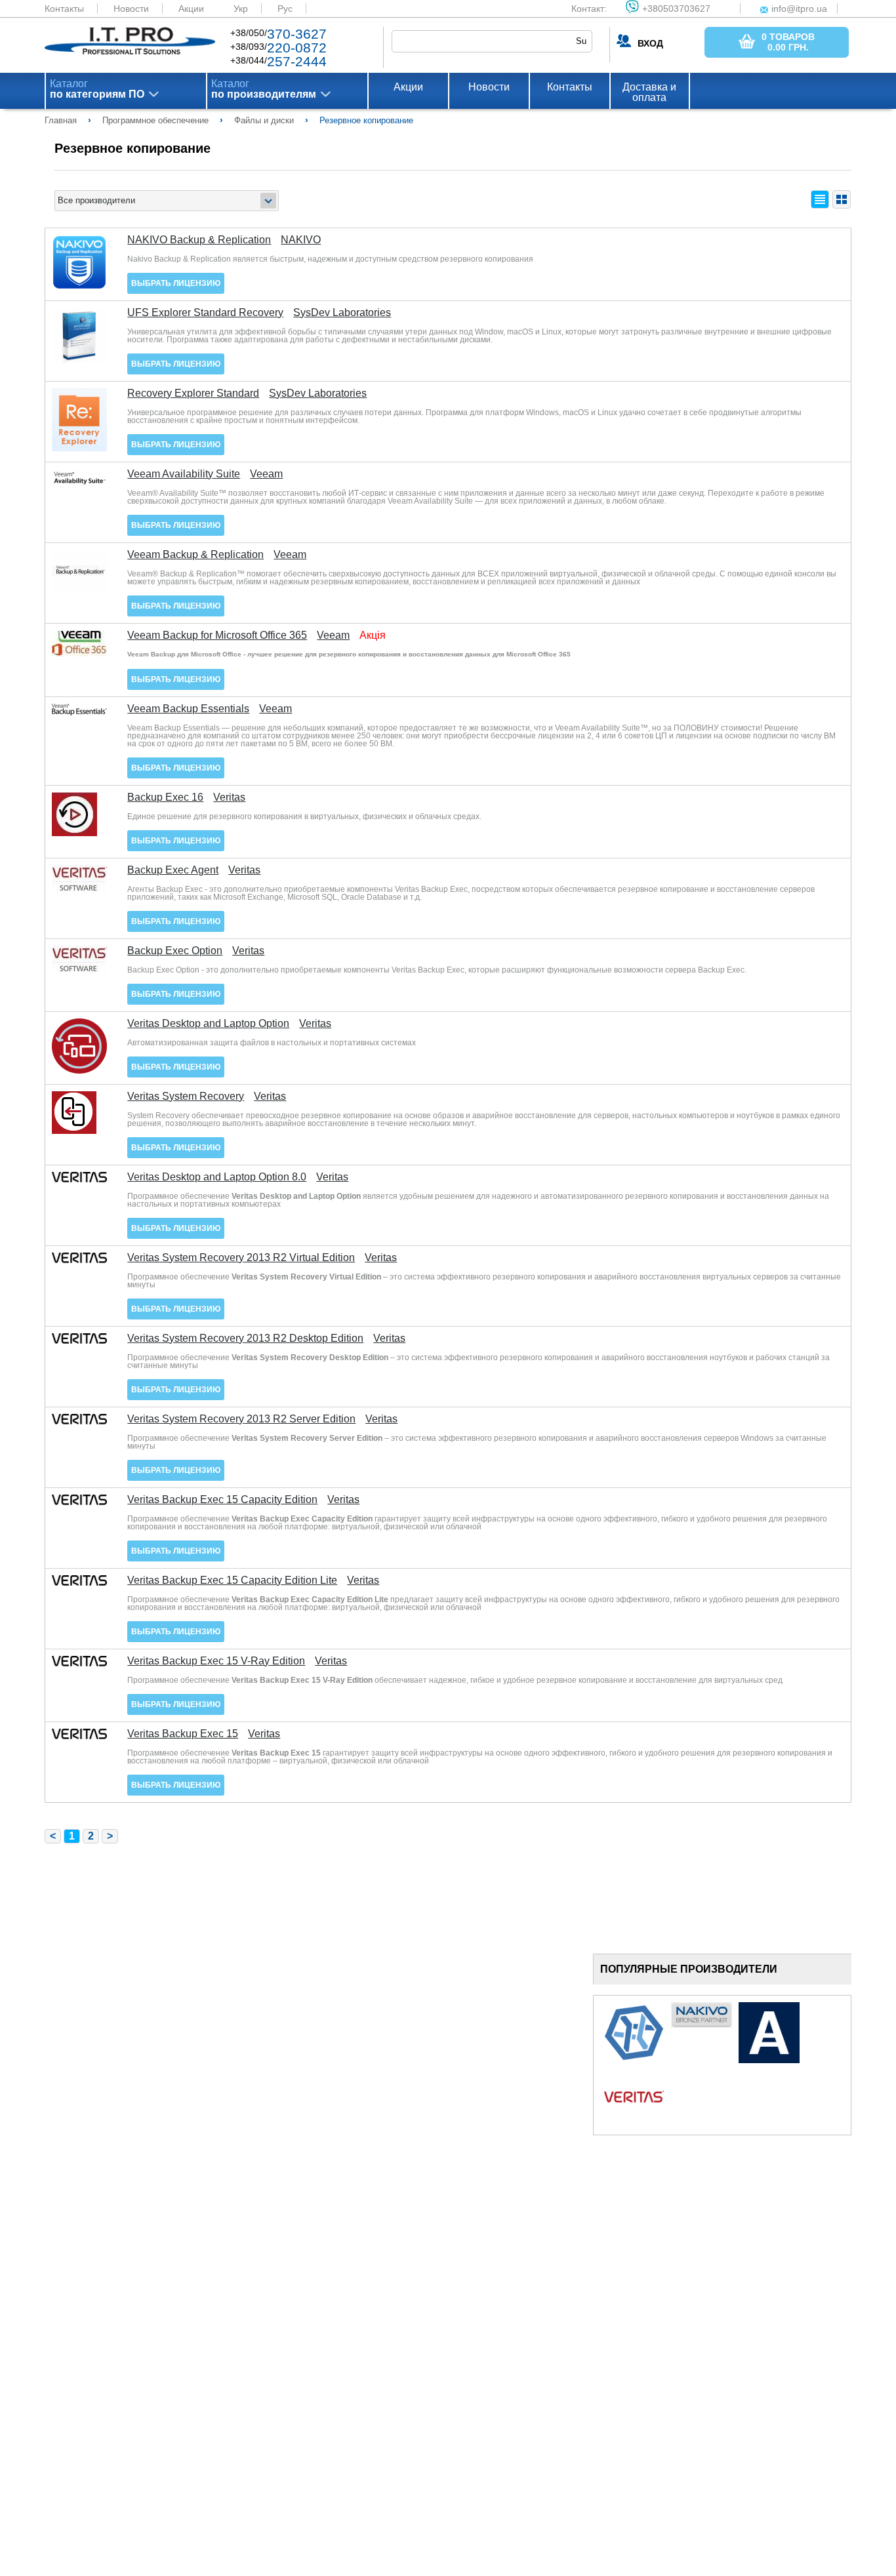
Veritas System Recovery (186, 1097)
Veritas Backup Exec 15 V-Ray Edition (216, 1661)
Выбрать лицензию (176, 283)
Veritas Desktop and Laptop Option (208, 1024)
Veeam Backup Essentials (188, 709)
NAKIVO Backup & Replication (199, 240)
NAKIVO (301, 240)
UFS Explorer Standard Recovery (205, 313)
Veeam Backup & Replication (195, 555)
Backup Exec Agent (173, 870)
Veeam (266, 474)
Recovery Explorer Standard (193, 393)
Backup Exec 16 (165, 797)
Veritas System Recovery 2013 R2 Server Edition (241, 1419)
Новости (131, 9)
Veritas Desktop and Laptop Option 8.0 (217, 1177)
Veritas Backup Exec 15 (183, 1734)
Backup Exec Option (175, 951)
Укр (241, 9)
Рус (285, 9)
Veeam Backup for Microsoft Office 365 (217, 635)
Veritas (229, 797)
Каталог (97, 89)
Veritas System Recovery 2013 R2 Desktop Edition (245, 1338)
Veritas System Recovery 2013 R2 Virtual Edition (241, 1258)
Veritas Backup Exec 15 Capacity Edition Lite (232, 1580)
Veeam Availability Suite (184, 474)
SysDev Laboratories (342, 313)
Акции (191, 9)
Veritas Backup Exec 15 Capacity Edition (222, 1500)
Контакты (64, 9)
